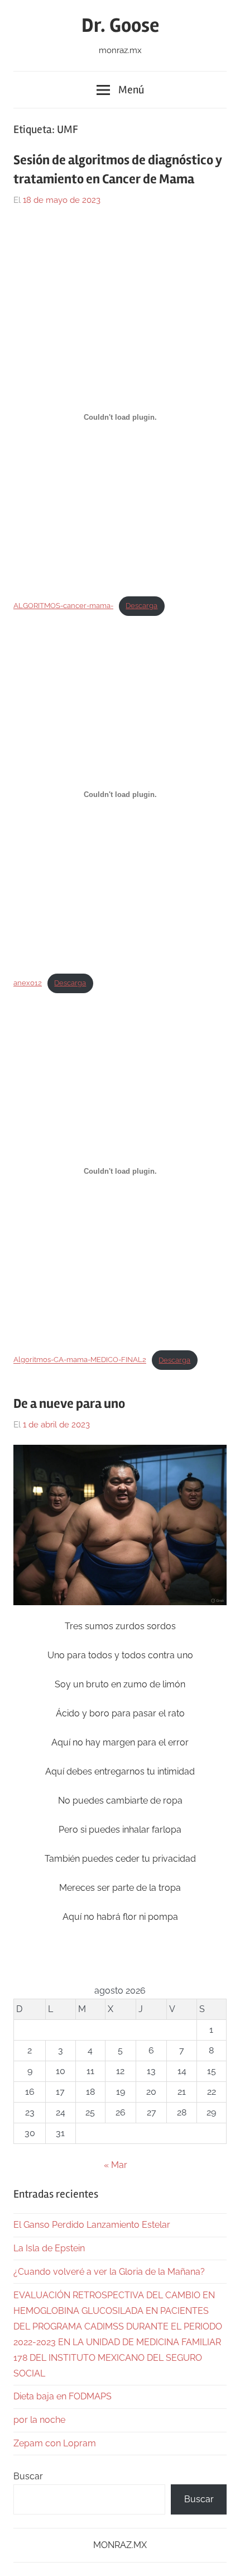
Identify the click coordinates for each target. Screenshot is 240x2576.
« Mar (116, 2165)
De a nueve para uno (69, 1404)
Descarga (141, 606)
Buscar (28, 2476)
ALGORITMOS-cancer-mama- (63, 606)
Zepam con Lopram (55, 2443)
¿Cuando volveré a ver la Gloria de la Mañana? (109, 2272)
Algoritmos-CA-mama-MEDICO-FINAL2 (80, 1360)
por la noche (39, 2420)
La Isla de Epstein (49, 2248)
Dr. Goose (120, 26)
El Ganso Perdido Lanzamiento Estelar (92, 2225)
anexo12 (28, 983)
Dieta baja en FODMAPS (63, 2396)
